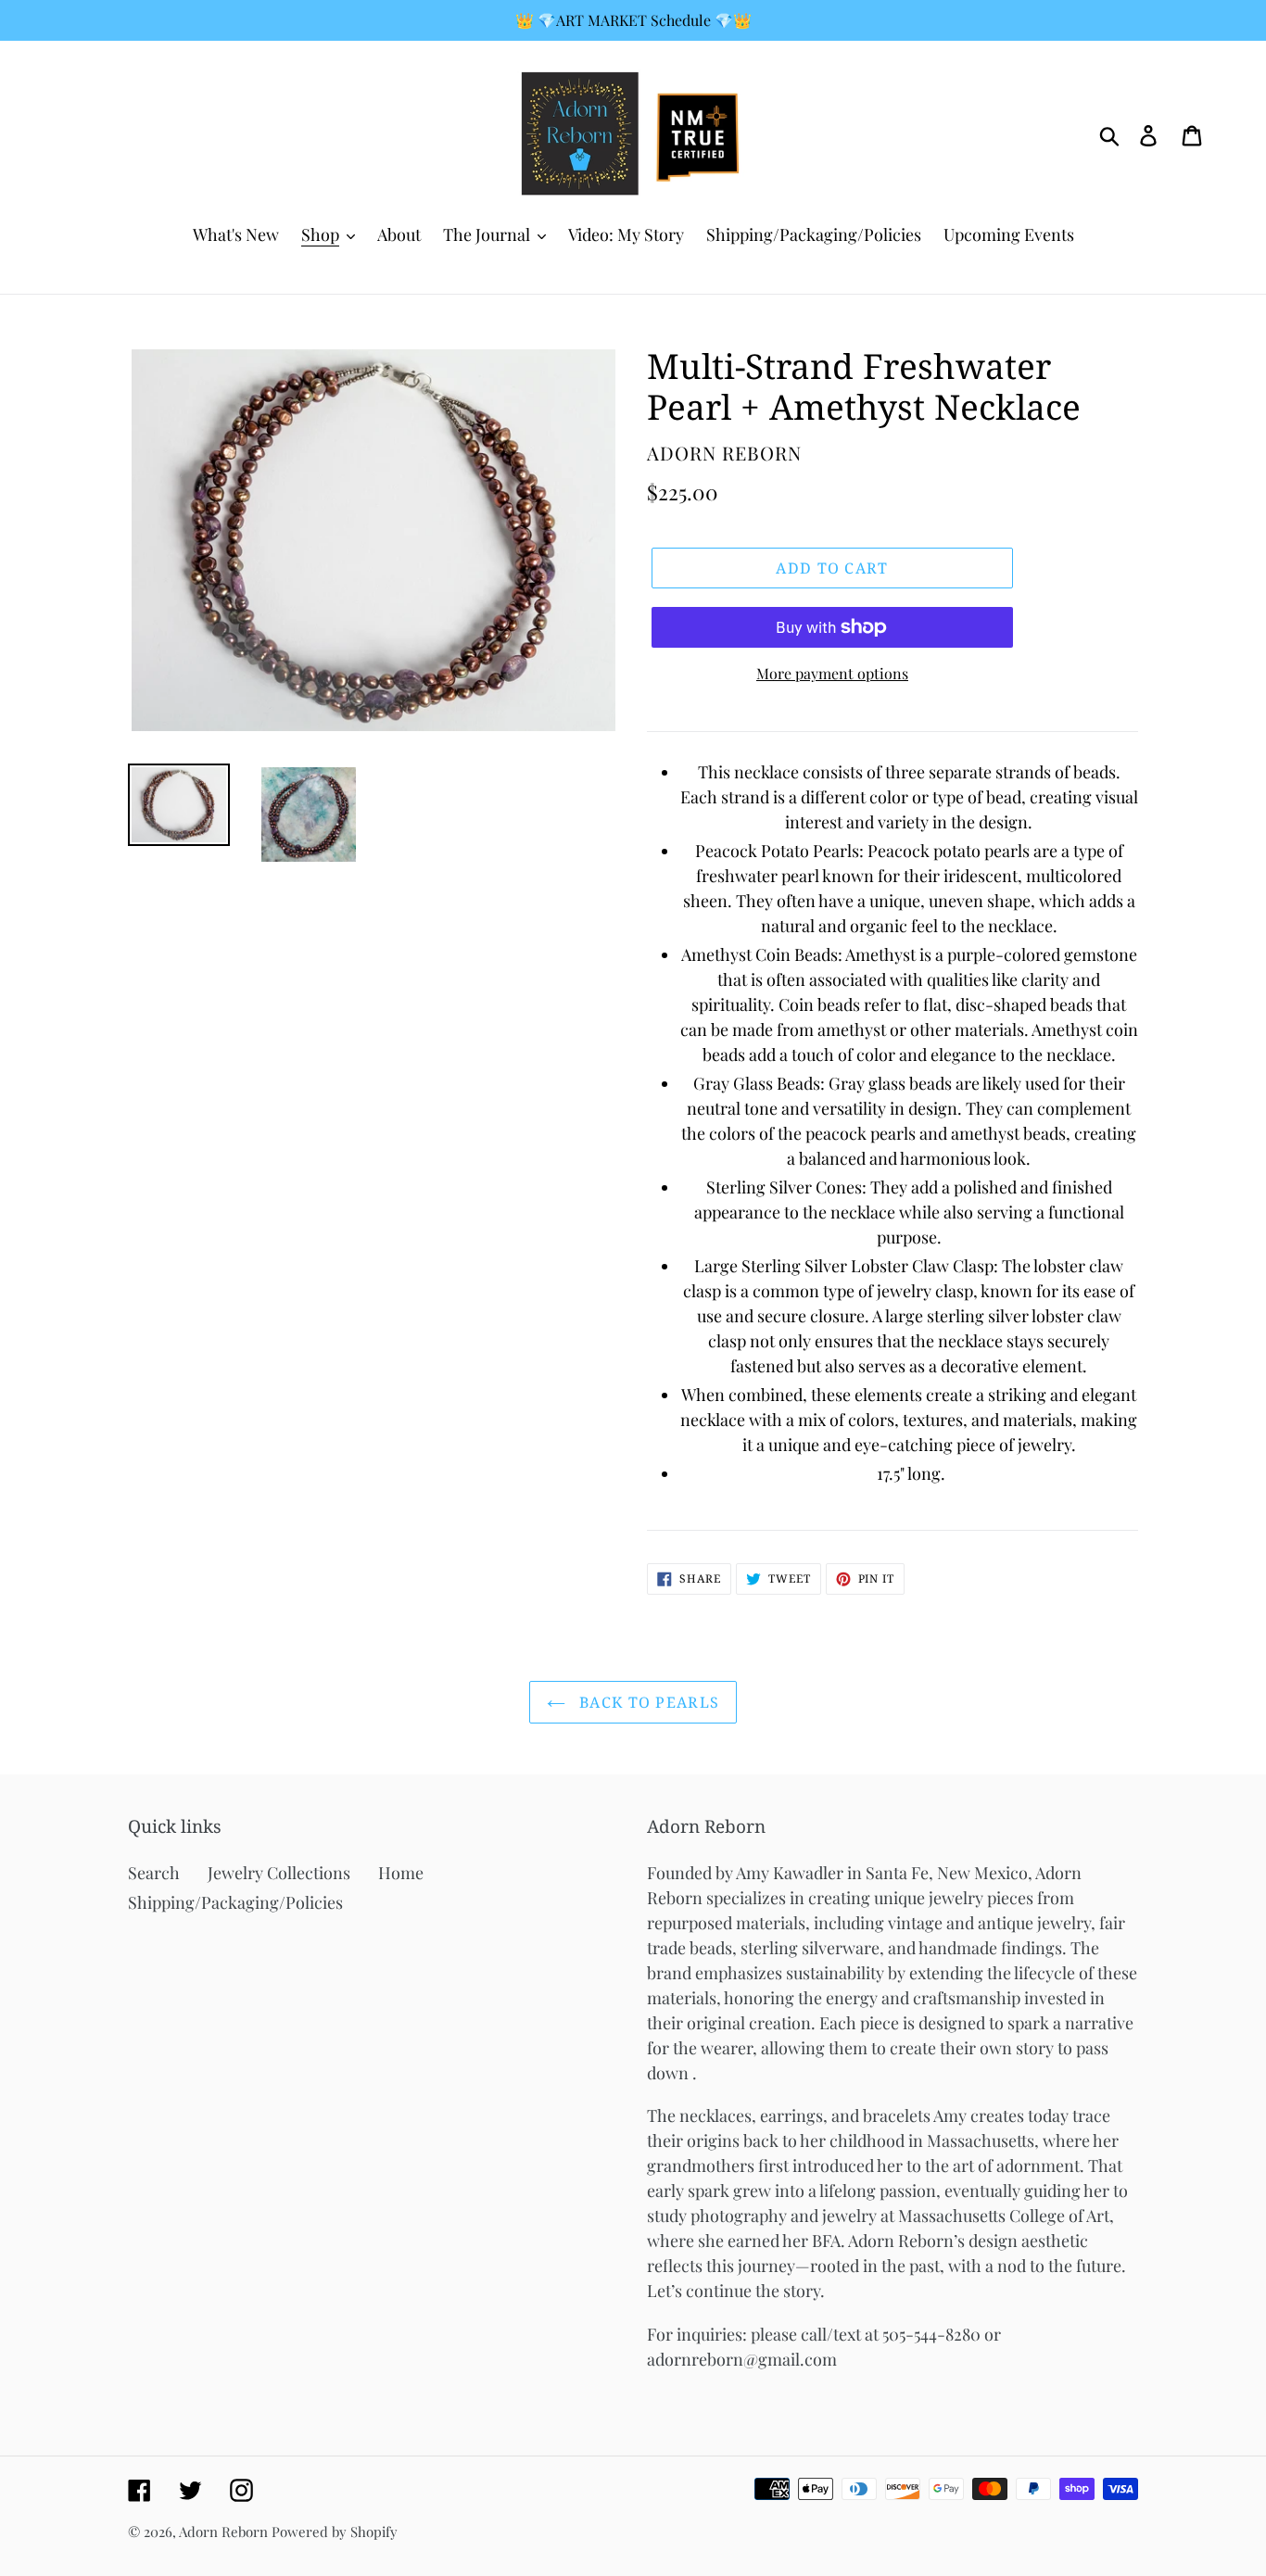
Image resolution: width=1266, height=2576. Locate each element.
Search (154, 1873)
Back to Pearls (647, 1702)
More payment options (832, 673)
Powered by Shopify (335, 2532)
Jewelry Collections (279, 1873)
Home (401, 1873)
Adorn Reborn (223, 2532)
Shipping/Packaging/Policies (235, 1902)
